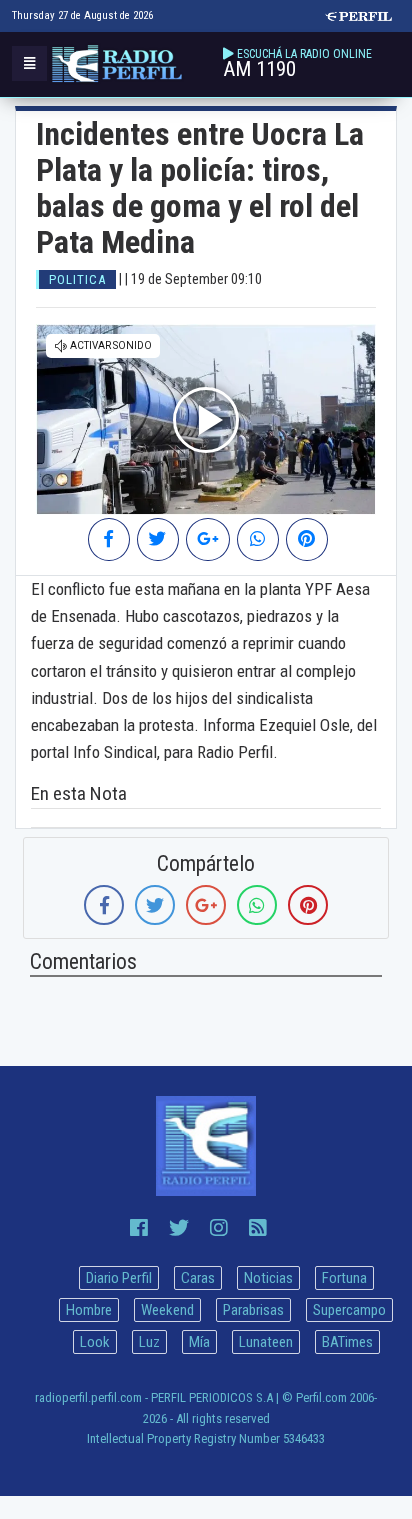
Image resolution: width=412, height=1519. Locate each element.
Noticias (268, 1278)
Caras (198, 1278)
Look (95, 1342)
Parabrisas (253, 1310)
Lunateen (266, 1342)
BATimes (347, 1342)
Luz (149, 1342)
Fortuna (344, 1278)
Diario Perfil (119, 1278)
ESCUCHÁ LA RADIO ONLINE (304, 54)
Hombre (89, 1310)
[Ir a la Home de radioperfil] (206, 1146)
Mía (199, 1342)
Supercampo (349, 1310)
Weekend (167, 1310)
